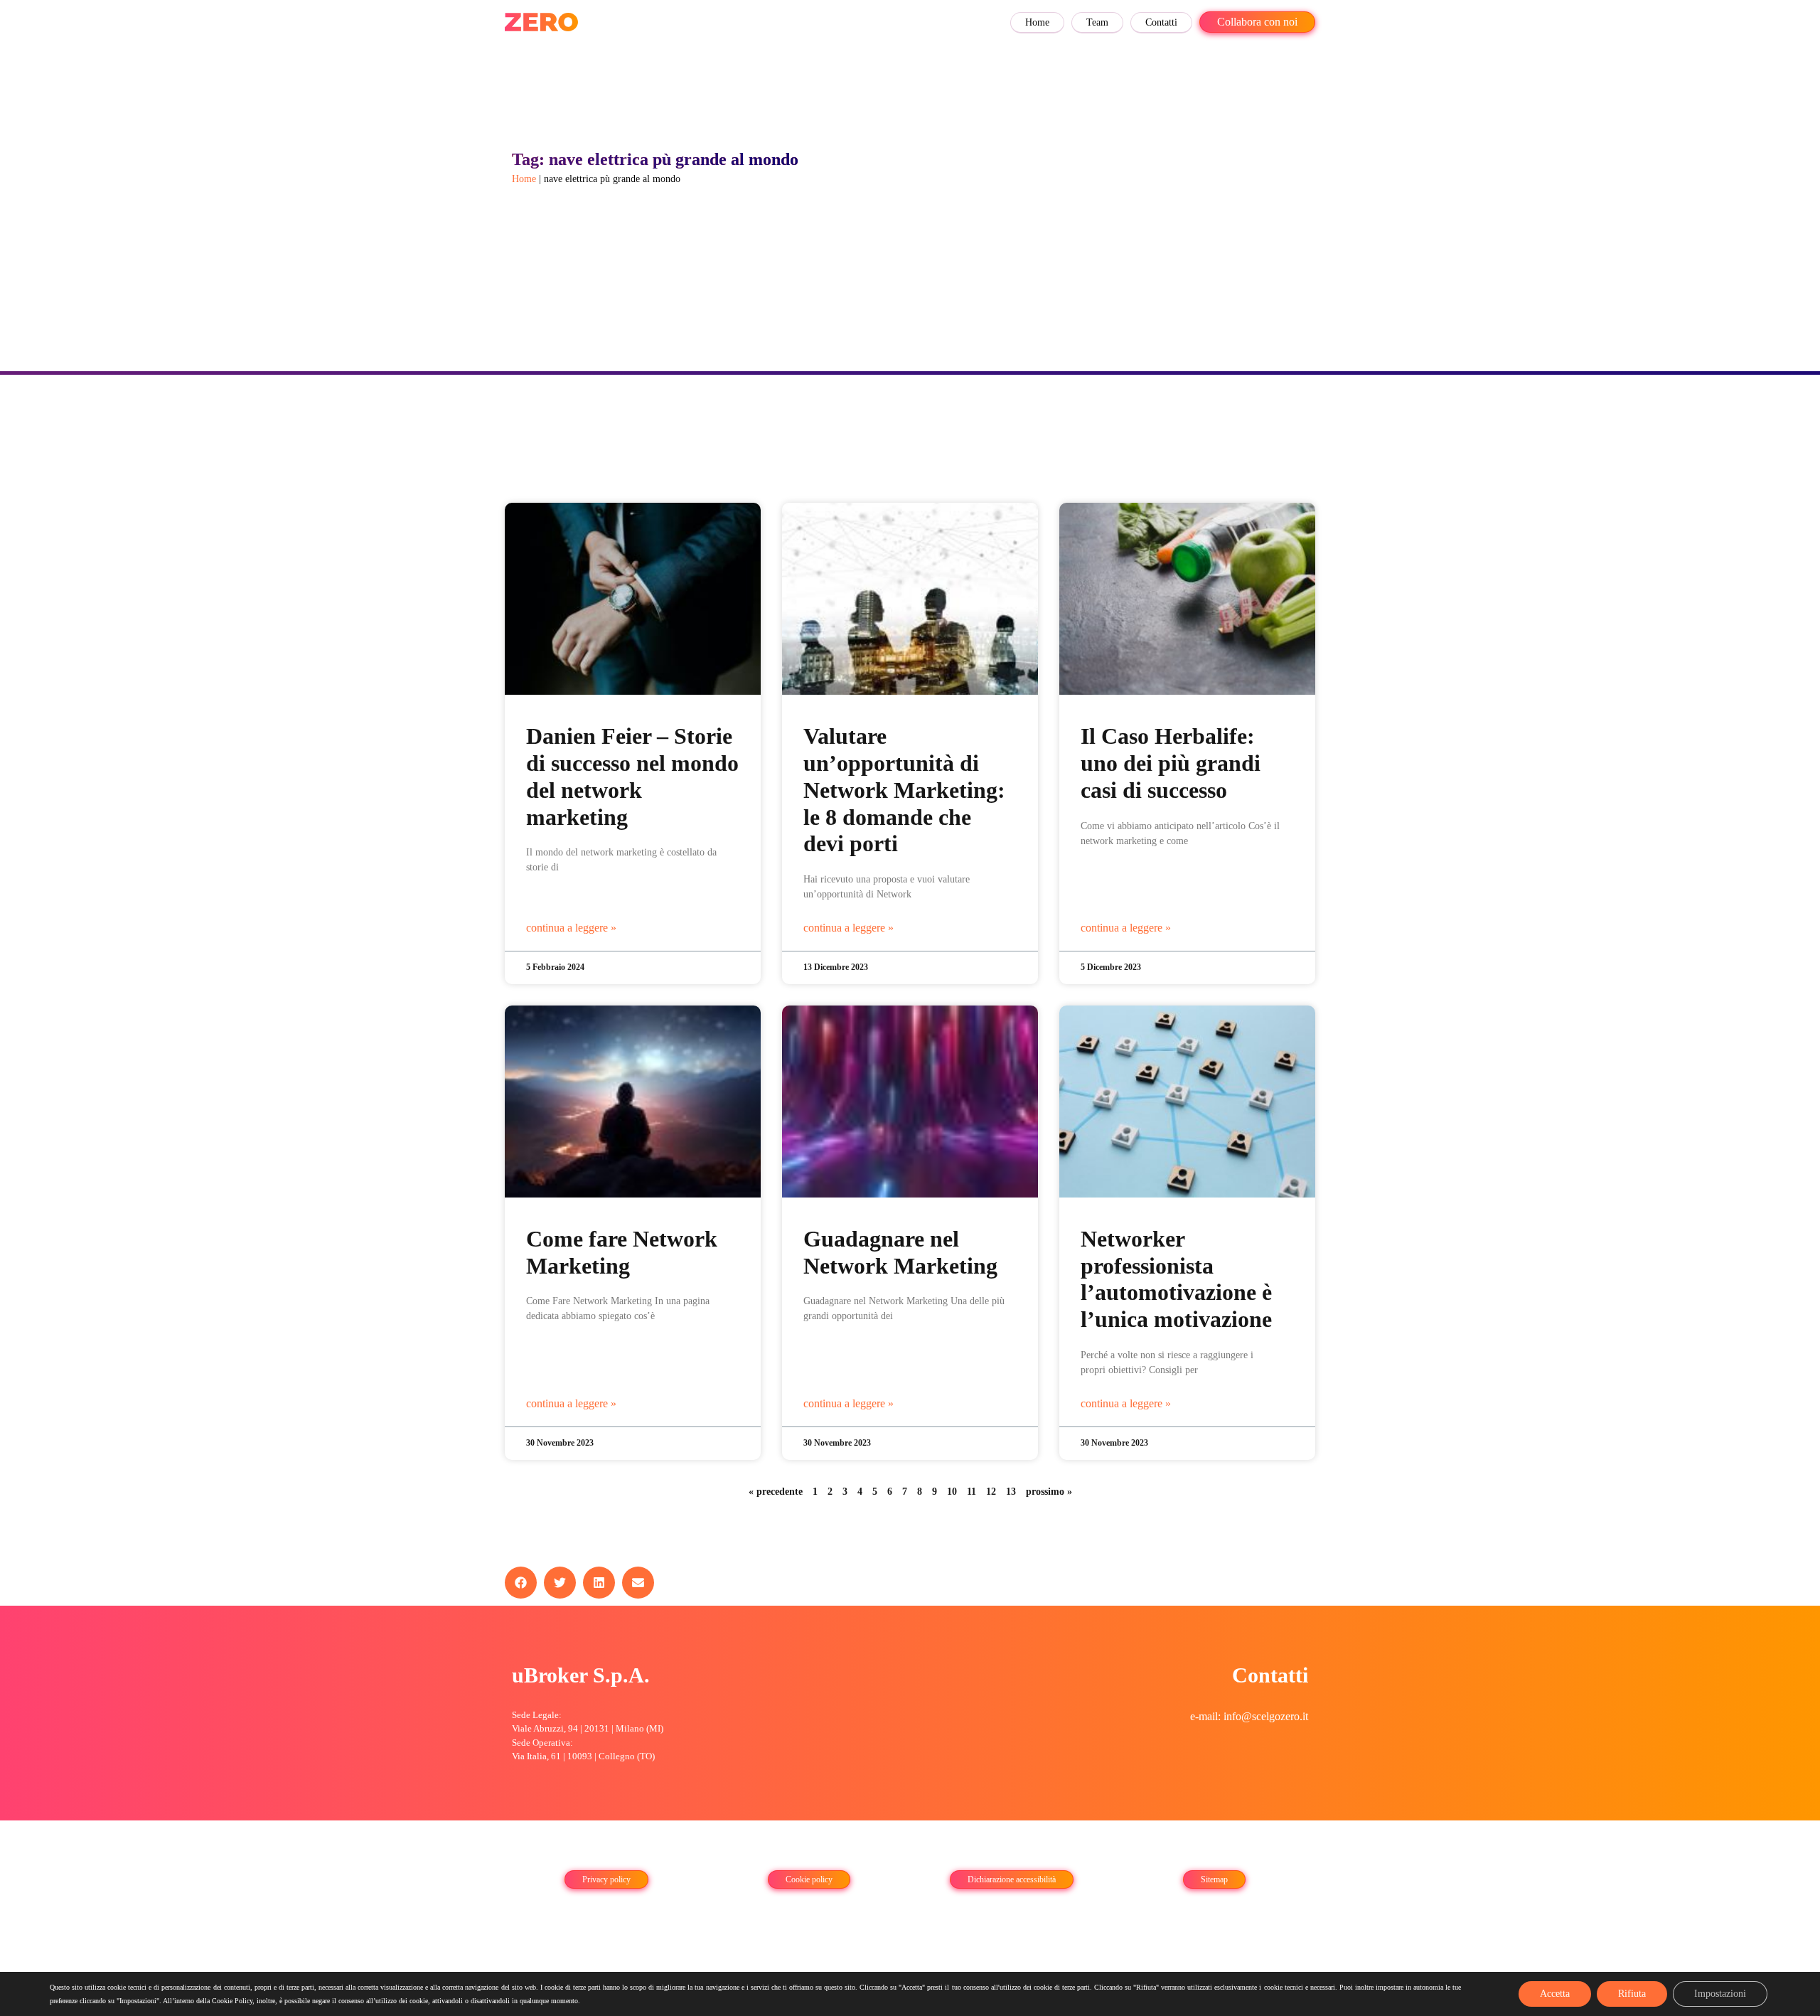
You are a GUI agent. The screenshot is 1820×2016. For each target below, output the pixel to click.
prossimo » (1049, 1492)
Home (1037, 22)
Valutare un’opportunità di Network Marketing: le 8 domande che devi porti (904, 790)
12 (991, 1492)
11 (971, 1492)
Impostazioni (1720, 1994)
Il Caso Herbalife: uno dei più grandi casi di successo (1171, 763)
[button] (521, 1583)
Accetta (1555, 1994)
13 (1011, 1492)
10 (952, 1492)
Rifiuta (1632, 1994)
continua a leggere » (571, 928)
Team (1097, 22)
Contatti (1161, 22)
